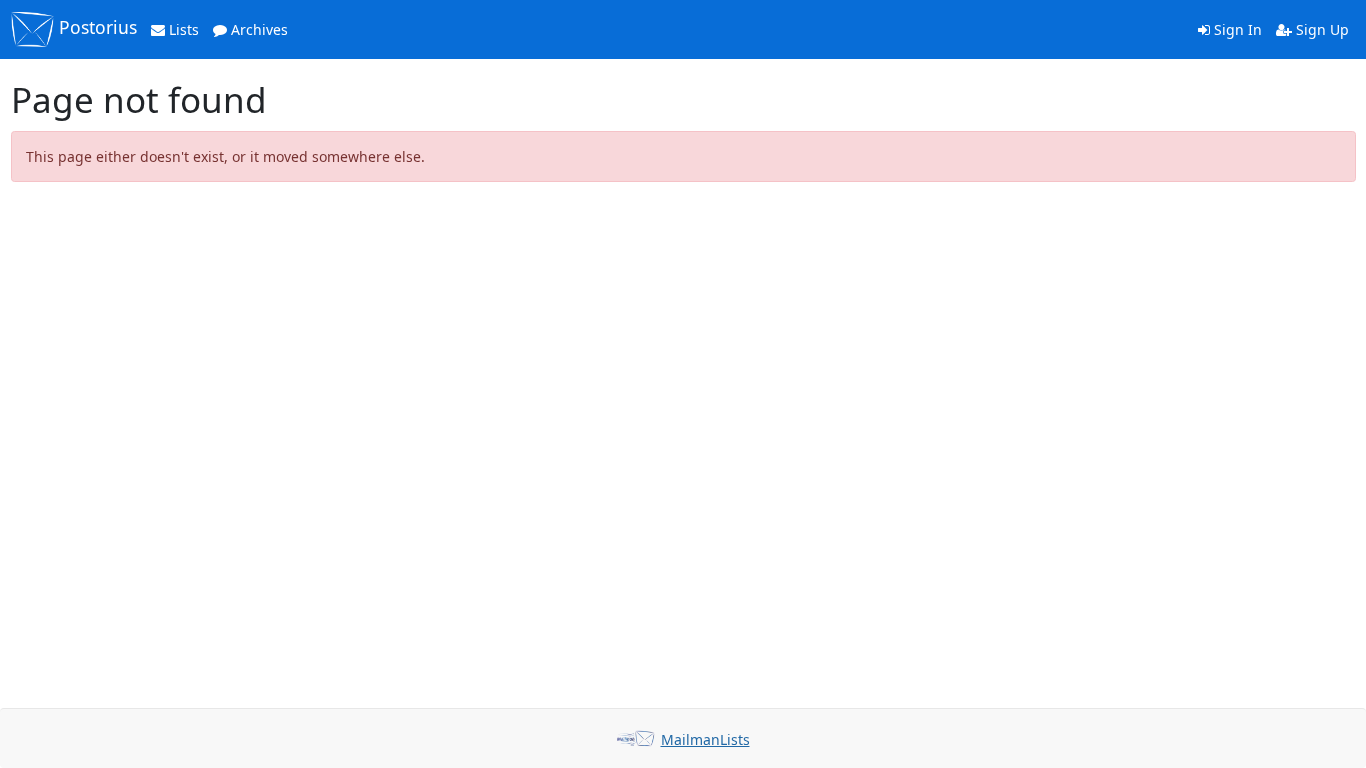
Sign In (1236, 29)
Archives (257, 29)
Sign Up (1320, 29)
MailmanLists (705, 739)
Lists (182, 29)
